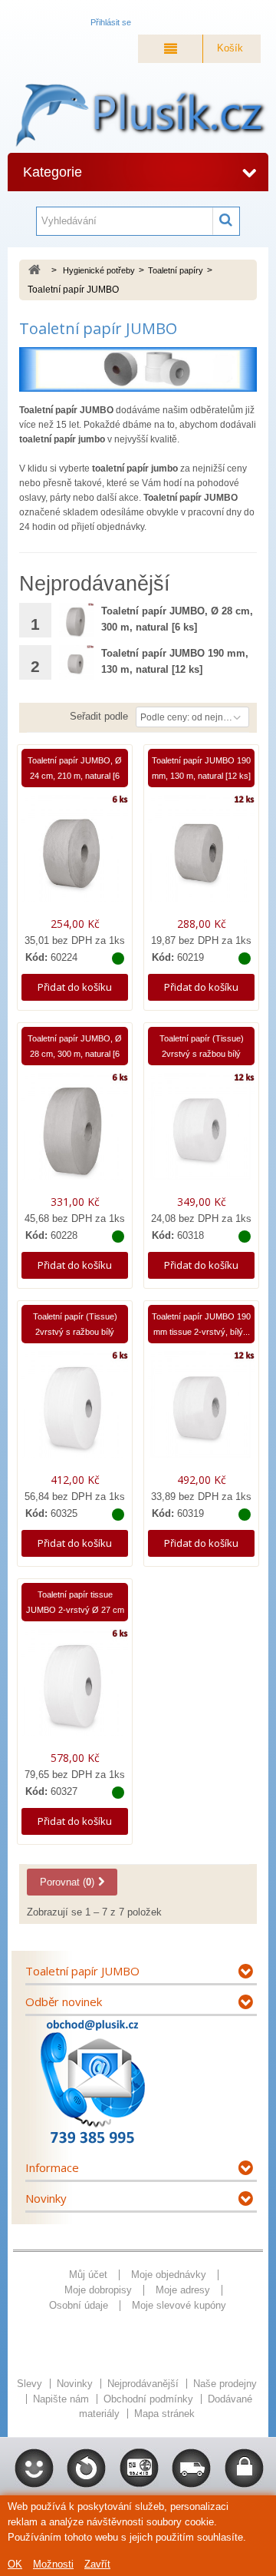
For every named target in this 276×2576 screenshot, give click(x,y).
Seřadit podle (99, 716)
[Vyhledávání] (226, 221)
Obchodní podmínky (150, 2399)
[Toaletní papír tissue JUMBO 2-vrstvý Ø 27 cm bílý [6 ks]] (75, 1689)
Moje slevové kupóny (179, 2305)
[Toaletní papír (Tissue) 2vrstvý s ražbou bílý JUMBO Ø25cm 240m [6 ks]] (75, 1411)
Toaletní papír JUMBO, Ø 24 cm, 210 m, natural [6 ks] (75, 776)
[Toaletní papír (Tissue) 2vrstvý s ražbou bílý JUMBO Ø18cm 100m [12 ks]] (201, 1133)
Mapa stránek (164, 2414)
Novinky (46, 2198)
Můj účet (88, 2275)
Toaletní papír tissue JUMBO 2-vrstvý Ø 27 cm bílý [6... (75, 1610)
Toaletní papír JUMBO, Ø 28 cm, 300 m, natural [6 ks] (75, 1054)
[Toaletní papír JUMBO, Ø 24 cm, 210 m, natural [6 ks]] (75, 855)
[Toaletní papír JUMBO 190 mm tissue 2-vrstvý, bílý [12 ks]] (201, 1411)
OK (15, 2564)
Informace (52, 2167)
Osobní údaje (79, 2305)
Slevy (31, 2384)
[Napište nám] (92, 2082)
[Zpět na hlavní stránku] (34, 271)
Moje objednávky (169, 2275)
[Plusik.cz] (138, 116)
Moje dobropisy (98, 2290)
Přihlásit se (111, 22)
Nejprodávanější (145, 2384)
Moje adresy (183, 2290)
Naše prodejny (225, 2384)
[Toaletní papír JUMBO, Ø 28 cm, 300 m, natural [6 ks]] (76, 620)
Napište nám (62, 2399)
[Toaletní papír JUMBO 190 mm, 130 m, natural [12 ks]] (76, 662)
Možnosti (53, 2564)
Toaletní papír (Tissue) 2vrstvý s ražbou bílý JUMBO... (202, 1054)
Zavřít (97, 2564)
